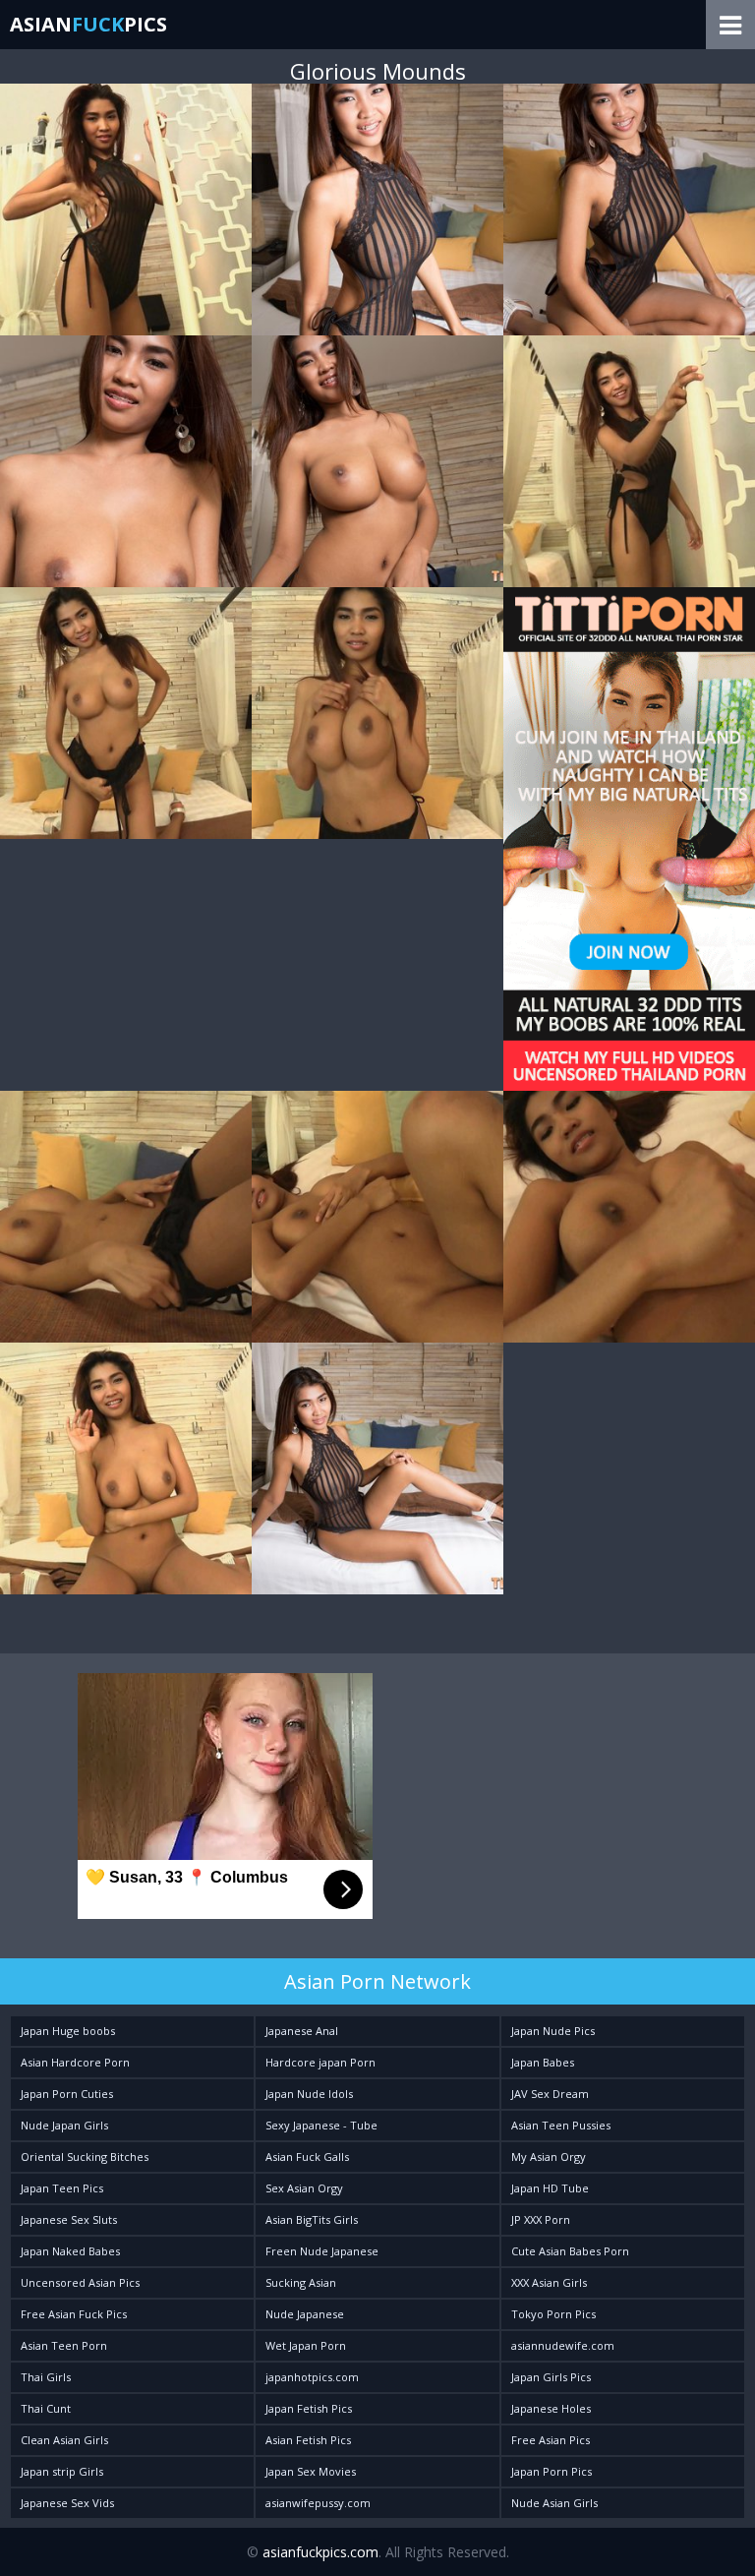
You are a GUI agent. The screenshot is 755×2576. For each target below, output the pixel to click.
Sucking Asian (301, 2282)
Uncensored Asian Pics (80, 2282)
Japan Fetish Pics (309, 2408)
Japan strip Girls (62, 2471)
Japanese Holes (551, 2408)
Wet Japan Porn (306, 2345)
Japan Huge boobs (68, 2031)
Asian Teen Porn (64, 2345)
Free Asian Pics (551, 2440)
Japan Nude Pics (553, 2031)
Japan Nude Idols (309, 2094)
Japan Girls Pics (551, 2377)
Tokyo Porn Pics (553, 2314)
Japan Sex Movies (311, 2471)
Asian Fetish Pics (308, 2440)
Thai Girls (46, 2377)
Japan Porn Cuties (67, 2094)
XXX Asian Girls (549, 2282)
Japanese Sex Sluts (69, 2219)
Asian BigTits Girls (312, 2219)
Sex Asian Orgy (304, 2188)
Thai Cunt (46, 2408)
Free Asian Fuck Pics (74, 2314)
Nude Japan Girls (64, 2125)
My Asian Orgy (549, 2157)
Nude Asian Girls (554, 2503)
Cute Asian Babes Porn (570, 2251)
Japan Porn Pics (552, 2471)
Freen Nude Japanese (322, 2251)
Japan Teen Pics (62, 2188)
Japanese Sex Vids (67, 2503)
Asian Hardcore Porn (75, 2062)
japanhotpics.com (312, 2377)
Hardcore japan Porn (320, 2062)
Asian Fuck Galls (307, 2157)
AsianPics (88, 24)
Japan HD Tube (550, 2188)
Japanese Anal (302, 2031)
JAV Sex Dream (550, 2094)
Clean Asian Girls (64, 2440)
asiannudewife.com (563, 2345)
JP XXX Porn (541, 2219)
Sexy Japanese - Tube (321, 2125)
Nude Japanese (305, 2314)
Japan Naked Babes (70, 2251)
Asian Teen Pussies (561, 2125)
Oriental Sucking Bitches (85, 2157)
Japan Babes (543, 2062)
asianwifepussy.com (318, 2503)
